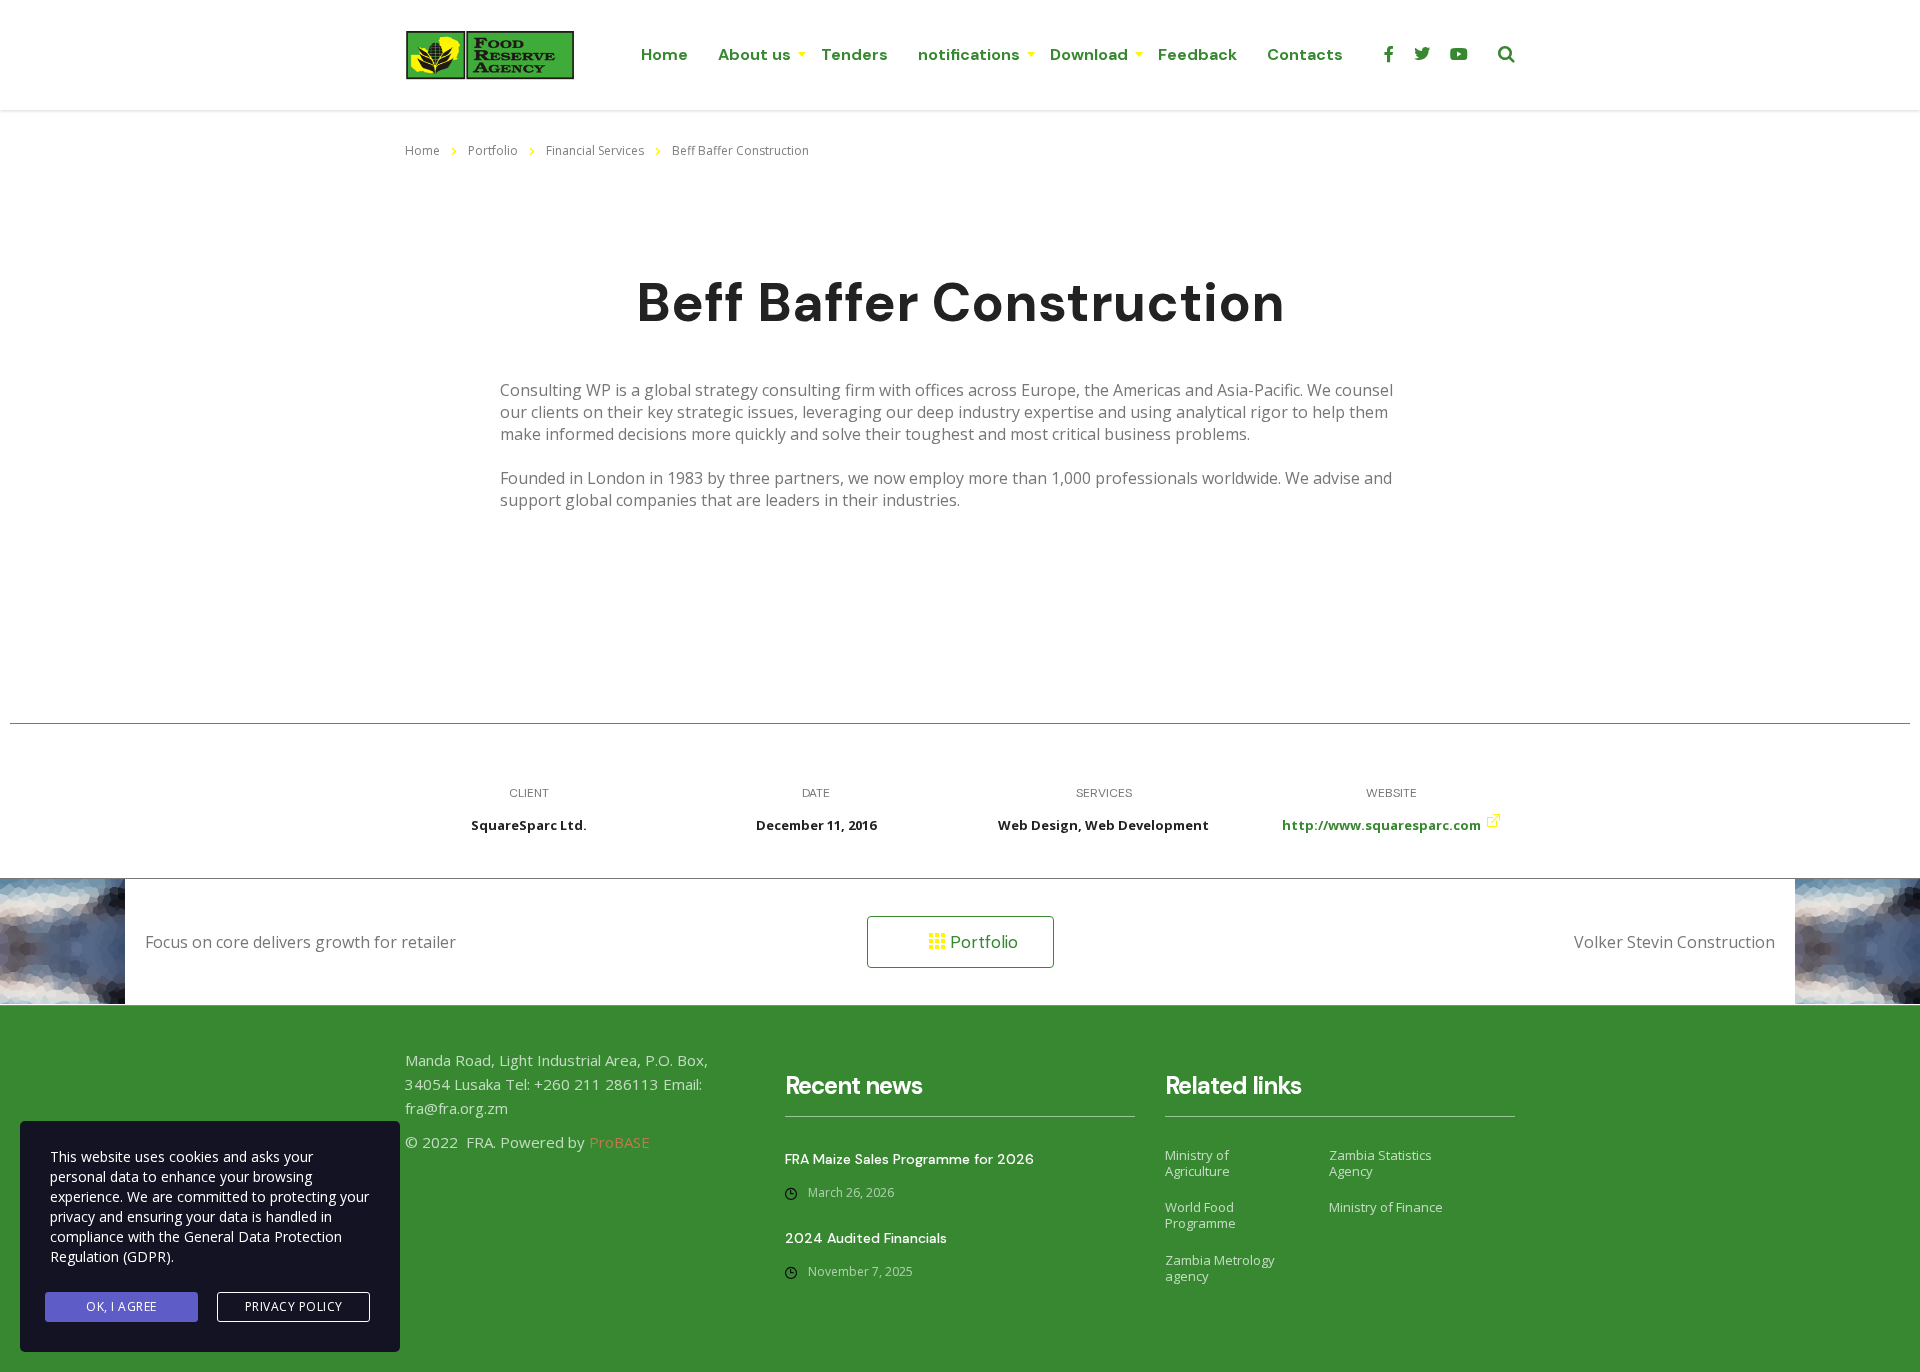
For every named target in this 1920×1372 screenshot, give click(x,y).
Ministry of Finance (1386, 1207)
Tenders (854, 54)
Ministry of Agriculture (1197, 1163)
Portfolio (981, 942)
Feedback (1197, 54)
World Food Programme (1200, 1215)
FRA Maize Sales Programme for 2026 (909, 1159)
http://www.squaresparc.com (1381, 825)
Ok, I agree (121, 1306)
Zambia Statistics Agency (1380, 1163)
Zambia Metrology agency (1220, 1268)
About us (754, 54)
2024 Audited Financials (866, 1238)
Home (664, 54)
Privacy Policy (294, 1306)
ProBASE (619, 1142)
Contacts (1305, 54)
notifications (969, 54)
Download (1089, 54)
